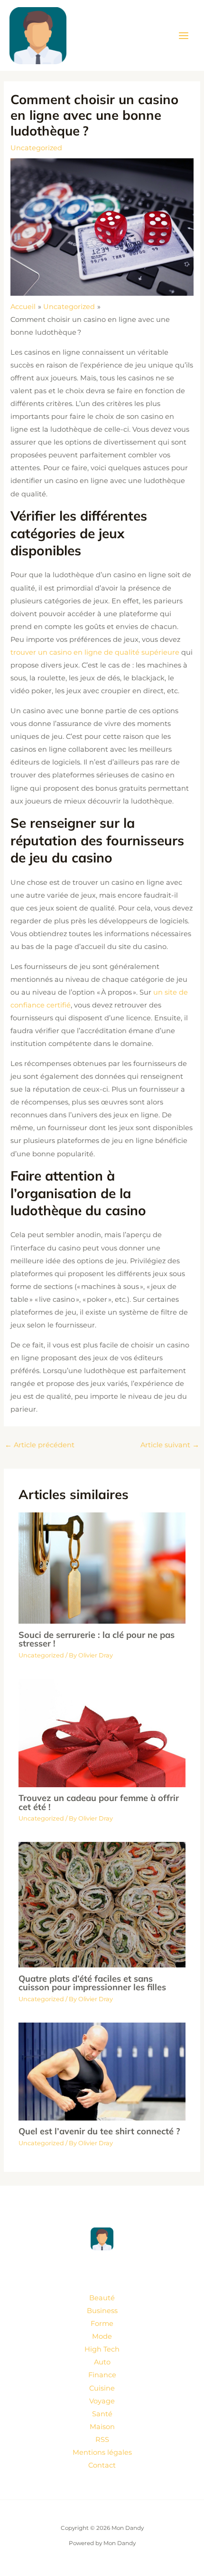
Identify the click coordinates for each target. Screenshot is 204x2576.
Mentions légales (102, 2452)
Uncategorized (36, 148)
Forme (102, 2324)
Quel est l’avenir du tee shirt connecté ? (99, 2131)
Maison (102, 2427)
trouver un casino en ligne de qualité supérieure (95, 652)
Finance (102, 2375)
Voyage (102, 2401)
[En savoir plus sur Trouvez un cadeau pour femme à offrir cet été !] (102, 1733)
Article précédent (40, 1445)
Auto (102, 2362)
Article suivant (170, 1445)
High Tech (102, 2349)
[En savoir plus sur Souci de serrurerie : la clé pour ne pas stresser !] (102, 1568)
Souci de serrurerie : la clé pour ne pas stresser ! (97, 1639)
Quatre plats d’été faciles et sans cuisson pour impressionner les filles (92, 1983)
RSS (102, 2440)
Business (102, 2311)
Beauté (102, 2298)
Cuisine (102, 2388)
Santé (102, 2414)
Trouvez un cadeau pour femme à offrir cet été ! (99, 1802)
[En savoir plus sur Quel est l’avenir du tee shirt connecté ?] (102, 2071)
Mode (102, 2336)
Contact (102, 2465)
